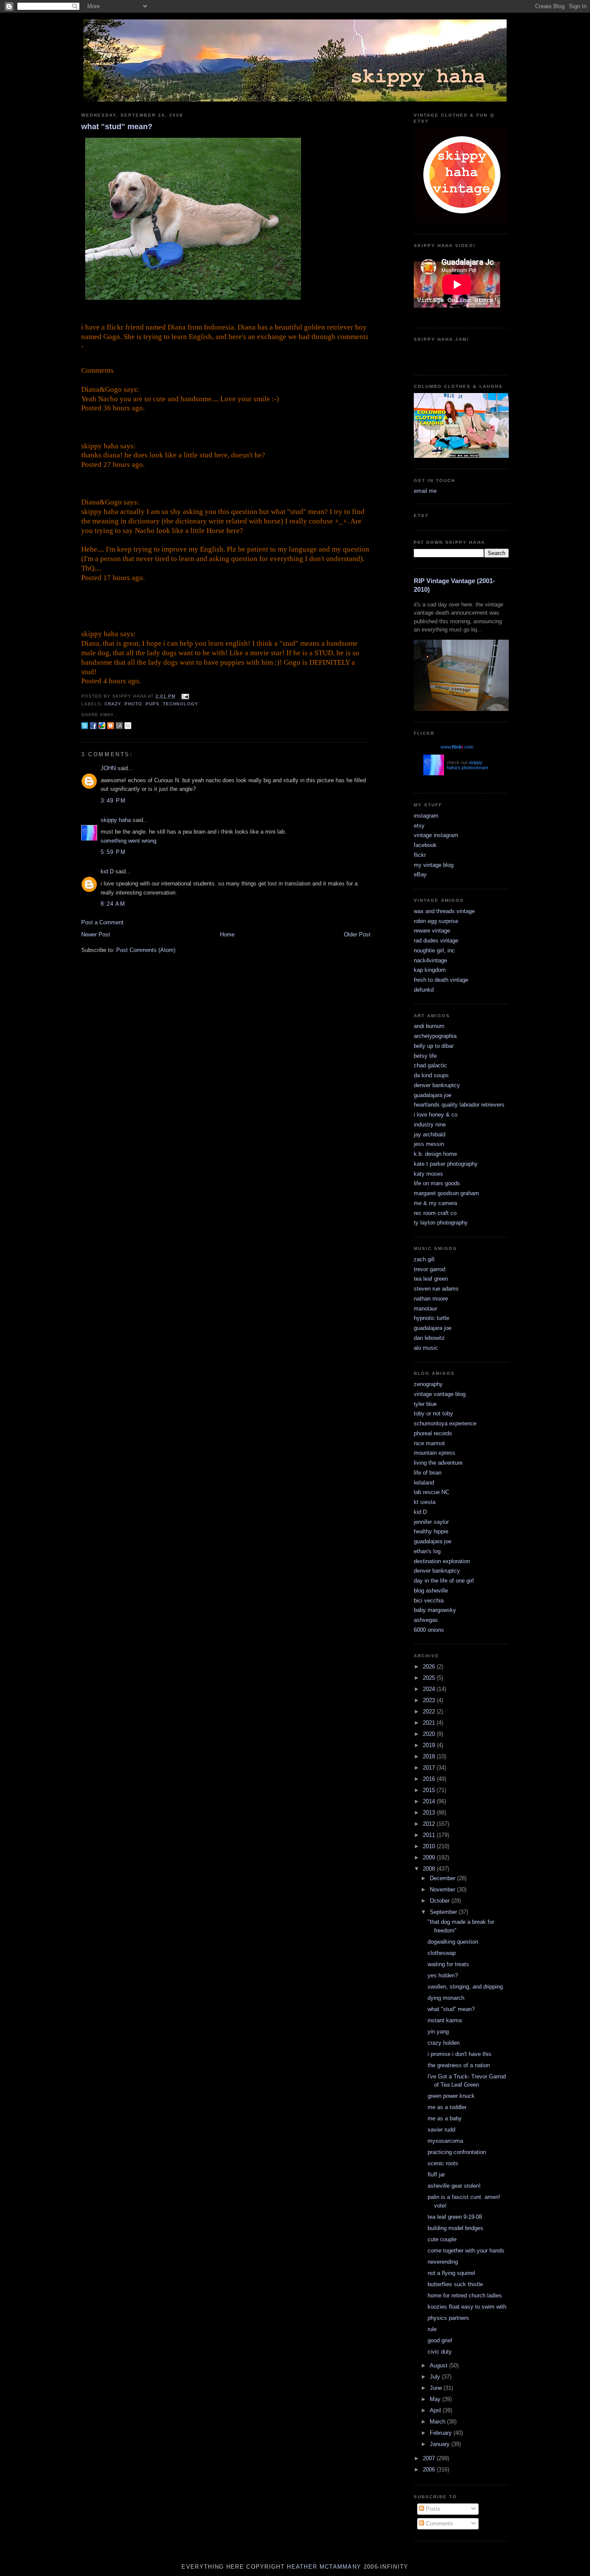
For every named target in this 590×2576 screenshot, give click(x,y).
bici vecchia (429, 1600)
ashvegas (426, 1620)
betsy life (425, 1056)
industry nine (430, 1125)
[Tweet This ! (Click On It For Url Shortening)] (85, 725)
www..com (457, 747)
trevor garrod (430, 1269)
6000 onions (429, 1630)
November (443, 1889)
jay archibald (430, 1134)
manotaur (425, 1309)
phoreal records (433, 1433)
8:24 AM (113, 904)
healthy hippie (431, 1531)
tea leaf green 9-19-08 (455, 2217)
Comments (439, 2524)
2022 (430, 1712)
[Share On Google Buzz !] (102, 725)
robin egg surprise (436, 921)
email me (425, 491)
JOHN (108, 768)
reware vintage (432, 931)
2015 (430, 1790)
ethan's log (427, 1551)
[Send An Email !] (128, 725)
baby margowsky (435, 1610)
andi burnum (429, 1026)
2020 (430, 1734)
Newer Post (96, 934)
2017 (430, 1768)
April (436, 2410)
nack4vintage (430, 960)
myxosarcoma (445, 2141)
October (441, 1901)
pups (152, 704)
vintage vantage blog (440, 1394)
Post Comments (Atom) (146, 950)
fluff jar (436, 2175)
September (444, 1912)
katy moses (428, 1174)
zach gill (424, 1259)
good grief (440, 2340)
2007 (430, 2458)
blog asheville (431, 1591)
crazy (113, 704)
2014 (430, 1801)
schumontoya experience (445, 1423)
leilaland (424, 1483)
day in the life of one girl (444, 1581)
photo (133, 704)
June (437, 2388)
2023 (430, 1700)
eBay (420, 874)
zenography (428, 1384)
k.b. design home (435, 1154)
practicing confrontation (457, 2152)
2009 (430, 1857)
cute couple (442, 2239)
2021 (430, 1723)
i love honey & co (436, 1115)
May (436, 2399)
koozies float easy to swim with (467, 2307)
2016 (430, 1779)
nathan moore (431, 1299)
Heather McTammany (324, 2567)
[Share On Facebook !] (93, 725)
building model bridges (455, 2228)
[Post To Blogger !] (111, 725)
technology (180, 704)
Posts (432, 2509)
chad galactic (430, 1065)
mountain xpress (435, 1453)
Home (227, 934)
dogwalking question (453, 1942)
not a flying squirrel (451, 2273)
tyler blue (425, 1404)
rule (432, 2329)
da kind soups (431, 1075)
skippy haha (116, 820)
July (436, 2377)
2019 (430, 1745)
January (441, 2444)
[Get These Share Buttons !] (119, 725)
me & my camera (435, 1203)
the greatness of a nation (459, 2065)
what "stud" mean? (117, 127)
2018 (430, 1756)
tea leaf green (431, 1279)
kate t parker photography (446, 1164)
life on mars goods (437, 1183)
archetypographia (435, 1036)
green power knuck (451, 2096)
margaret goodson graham (446, 1193)
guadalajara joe (433, 1095)
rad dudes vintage (436, 941)
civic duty (440, 2352)
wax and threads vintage (444, 911)
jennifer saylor (431, 1522)
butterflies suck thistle (455, 2284)
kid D (107, 871)
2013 (430, 1813)
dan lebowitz (429, 1338)
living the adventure (438, 1463)
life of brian (428, 1473)
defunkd (424, 990)
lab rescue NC (431, 1492)
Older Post (357, 934)
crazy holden (444, 2043)
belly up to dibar (434, 1046)
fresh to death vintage (441, 980)
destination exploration (442, 1561)
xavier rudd (441, 2130)
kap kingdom (430, 970)
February (442, 2433)
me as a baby (445, 2118)
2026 (430, 1667)
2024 (430, 1689)
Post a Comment (102, 922)
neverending (443, 2262)
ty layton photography (441, 1223)
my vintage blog (434, 865)
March (438, 2422)
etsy (419, 826)
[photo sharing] (193, 300)
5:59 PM (113, 852)
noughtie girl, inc (434, 950)
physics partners (448, 2318)
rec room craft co (435, 1213)
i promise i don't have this (460, 2054)
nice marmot (429, 1443)
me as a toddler (447, 2107)
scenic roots (443, 2163)
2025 (430, 1678)
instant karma (445, 2020)
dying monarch (446, 1998)
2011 (430, 1835)
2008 (430, 1869)
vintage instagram (436, 835)
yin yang (438, 2032)
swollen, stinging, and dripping (465, 1987)
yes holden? (443, 1975)
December (443, 1878)
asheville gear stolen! (454, 2186)
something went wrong (128, 841)
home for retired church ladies (465, 2295)
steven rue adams (436, 1289)
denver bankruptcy (437, 1085)
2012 (430, 1824)
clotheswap (442, 1953)
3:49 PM (113, 801)
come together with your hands (466, 2251)
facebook (425, 845)
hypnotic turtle (431, 1318)
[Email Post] (184, 696)
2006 (430, 2470)
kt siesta (425, 1502)
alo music (426, 1348)
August (439, 2365)
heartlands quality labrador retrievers (459, 1105)
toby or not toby (433, 1413)
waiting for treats (448, 1964)
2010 (430, 1846)
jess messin (429, 1144)
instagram (426, 816)
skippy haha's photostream (467, 765)
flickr (420, 855)
